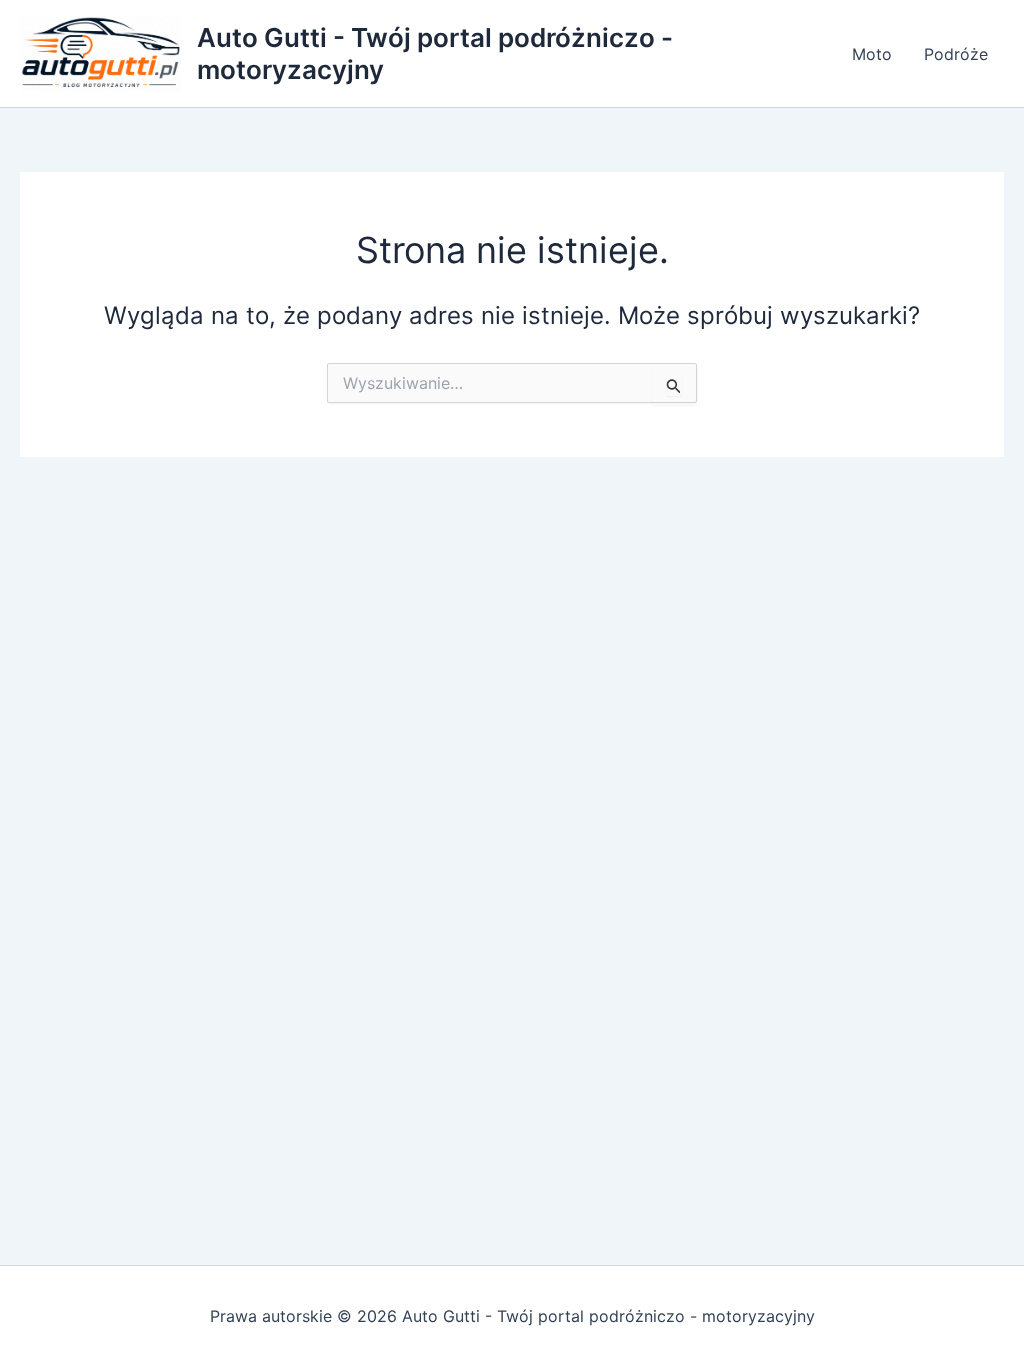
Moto (872, 54)
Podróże (956, 54)
